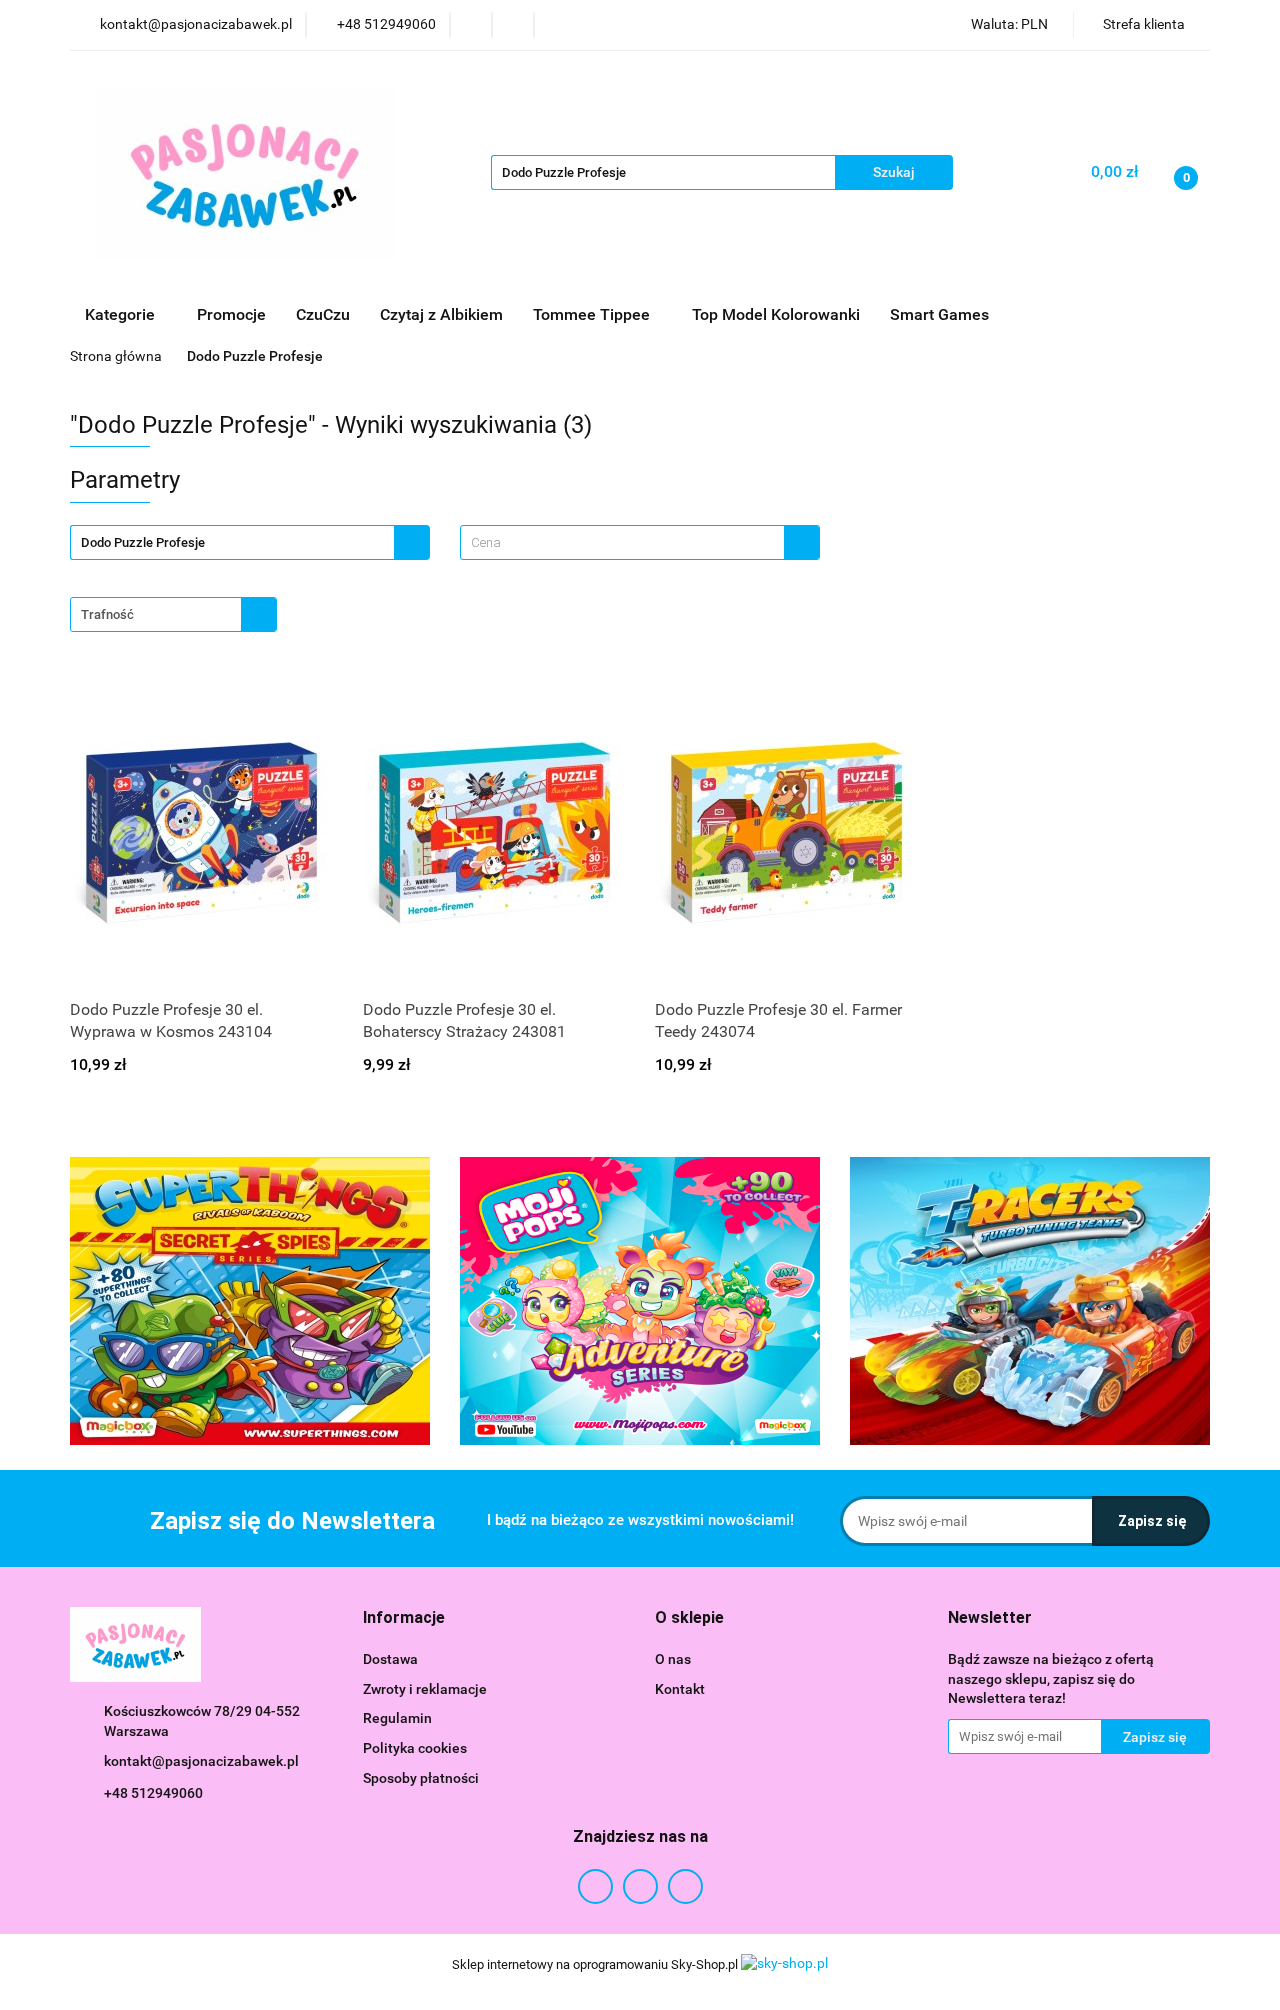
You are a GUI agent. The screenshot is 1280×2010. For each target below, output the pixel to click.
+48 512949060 (153, 1793)
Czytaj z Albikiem (441, 314)
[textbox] (622, 542)
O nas (673, 1659)
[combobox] (640, 542)
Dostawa (390, 1659)
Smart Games (941, 314)
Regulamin (397, 1718)
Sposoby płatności (421, 1778)
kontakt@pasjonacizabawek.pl (201, 1761)
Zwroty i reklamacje (425, 1689)
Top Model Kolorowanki (776, 314)
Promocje (231, 314)
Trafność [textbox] (107, 614)
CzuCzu (323, 314)
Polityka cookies (415, 1748)
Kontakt (680, 1689)
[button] (404, 1618)
